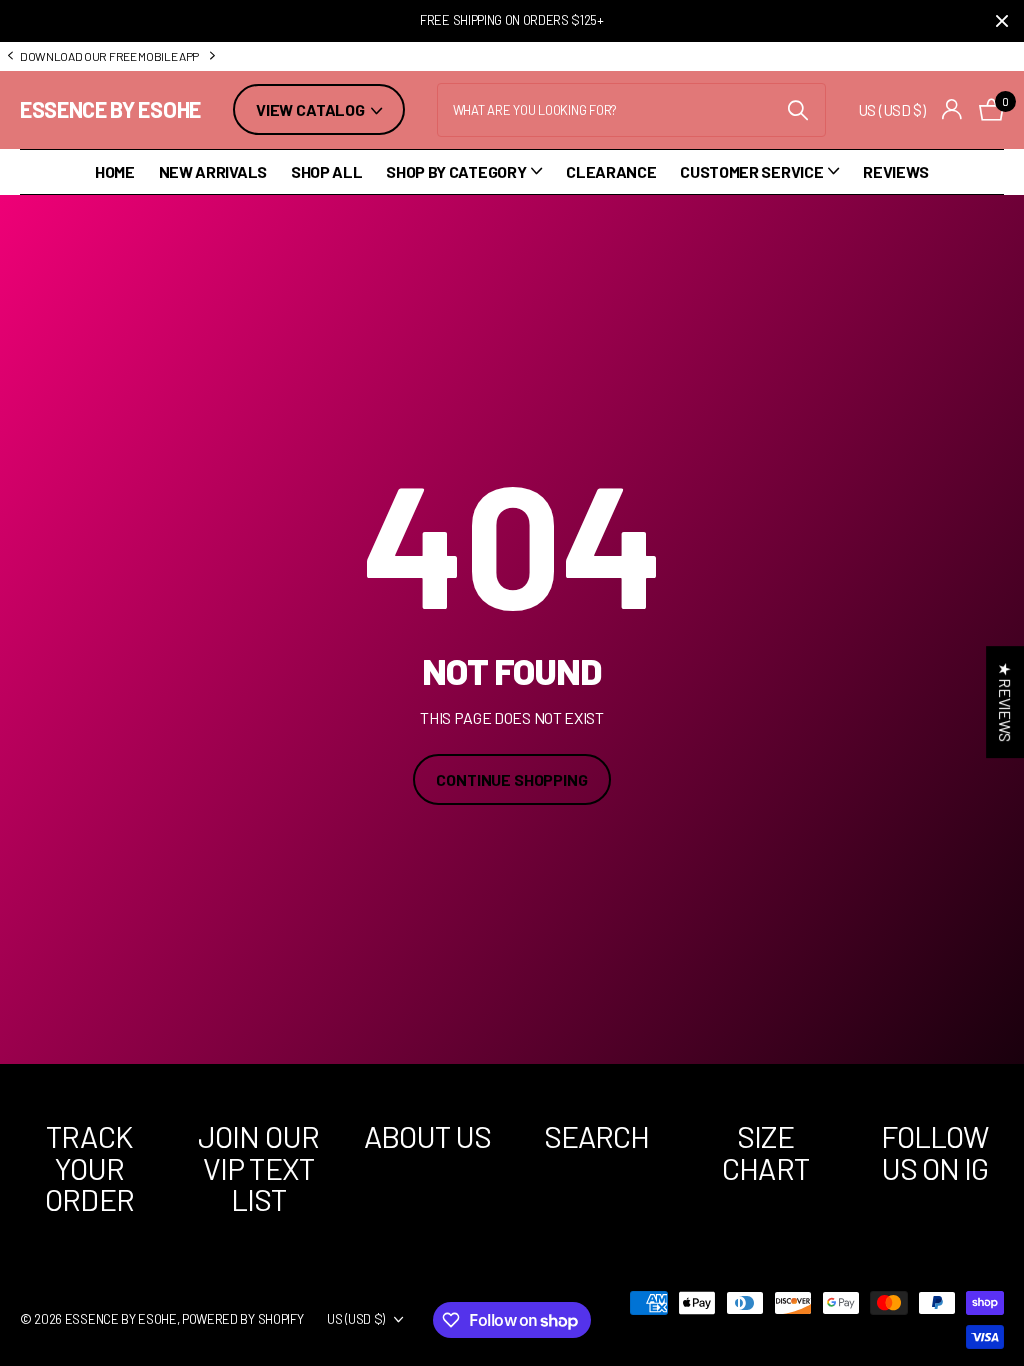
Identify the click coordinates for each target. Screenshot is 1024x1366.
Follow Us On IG (935, 1152)
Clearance (611, 171)
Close (1002, 21)
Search (597, 1136)
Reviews (896, 171)
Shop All (326, 171)
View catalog (312, 109)
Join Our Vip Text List (258, 1167)
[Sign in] (952, 109)
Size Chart (765, 1152)
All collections (464, 172)
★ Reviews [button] (1005, 702)
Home (115, 171)
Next (382, 56)
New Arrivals (213, 171)
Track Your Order (89, 1167)
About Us (428, 1136)
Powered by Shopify (242, 1319)
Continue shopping (511, 779)
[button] (10, 56)
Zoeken (798, 110)
